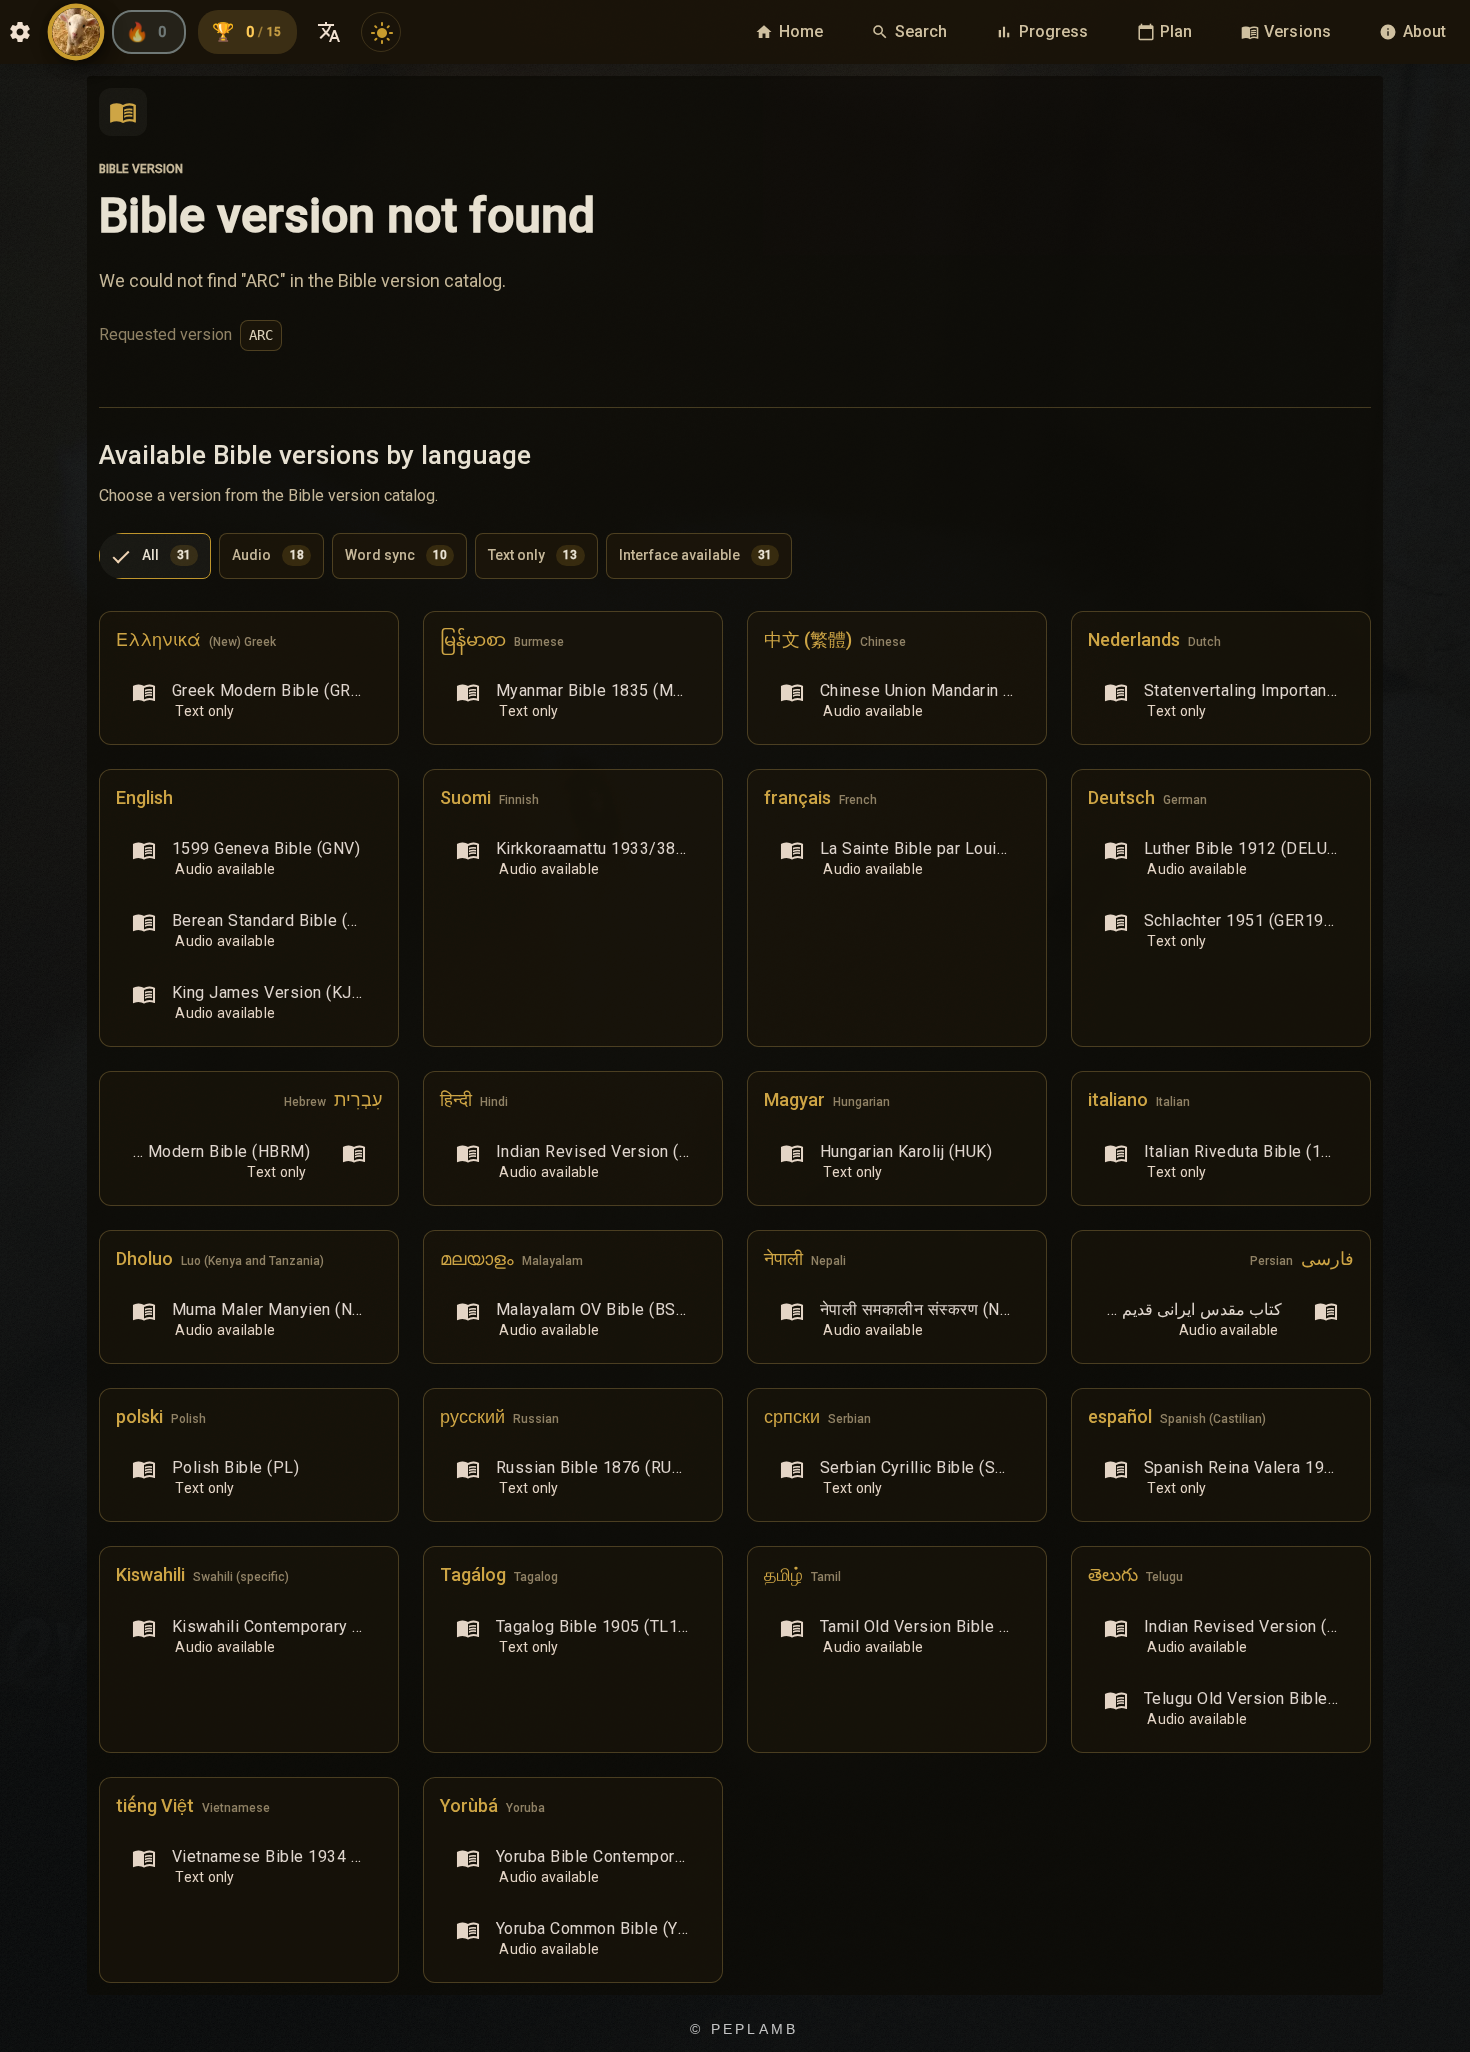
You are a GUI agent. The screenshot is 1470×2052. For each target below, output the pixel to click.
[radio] (155, 556)
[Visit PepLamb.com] (76, 32)
